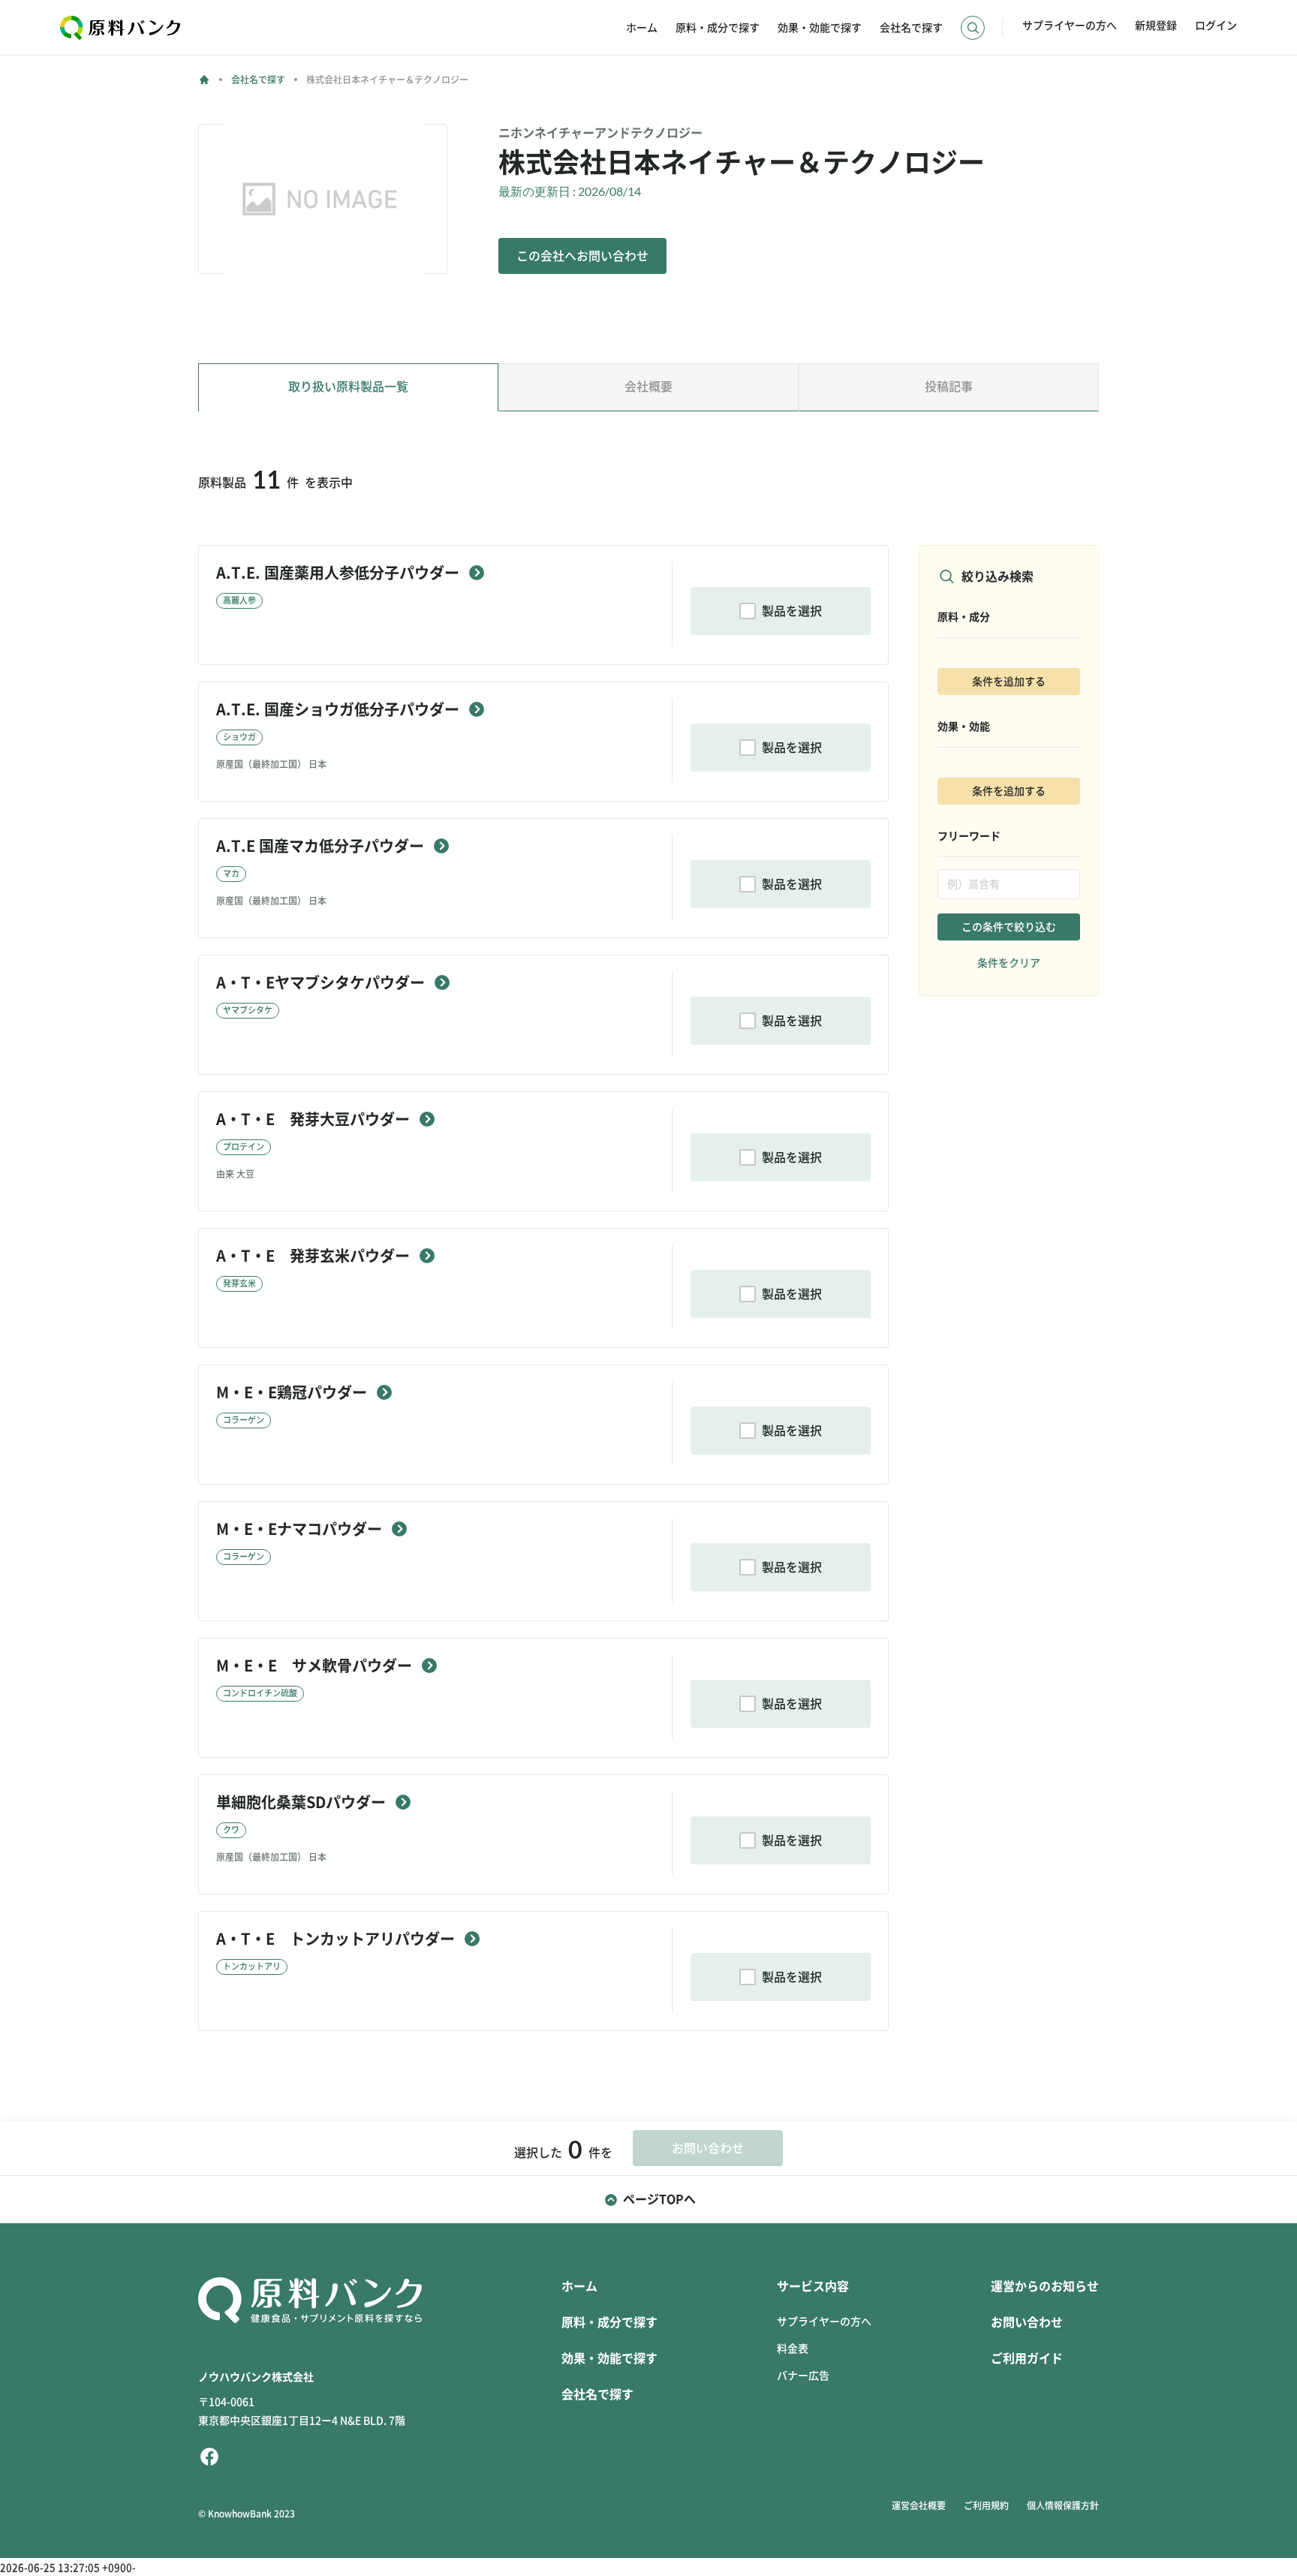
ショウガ (239, 737)
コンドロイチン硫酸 (260, 1693)
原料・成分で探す (718, 28)
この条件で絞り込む (1009, 927)
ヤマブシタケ (248, 1010)
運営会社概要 (919, 2505)
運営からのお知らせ (1045, 2286)
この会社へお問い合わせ (582, 256)
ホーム (642, 28)
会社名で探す (911, 28)
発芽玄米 (239, 1283)
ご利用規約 (986, 2505)
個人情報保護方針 (1063, 2505)
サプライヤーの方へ (1070, 26)
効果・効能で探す (820, 28)
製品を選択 (792, 611)
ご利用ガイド (1027, 2358)
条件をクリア (1009, 963)
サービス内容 (813, 2286)
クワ (231, 1830)
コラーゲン (244, 1420)
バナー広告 (803, 2376)
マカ (231, 873)
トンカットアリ (252, 1966)
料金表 (793, 2349)
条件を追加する (1009, 682)
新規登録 (1156, 26)
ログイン (1216, 26)
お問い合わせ (1027, 2322)
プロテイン (244, 1147)
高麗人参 (239, 600)
